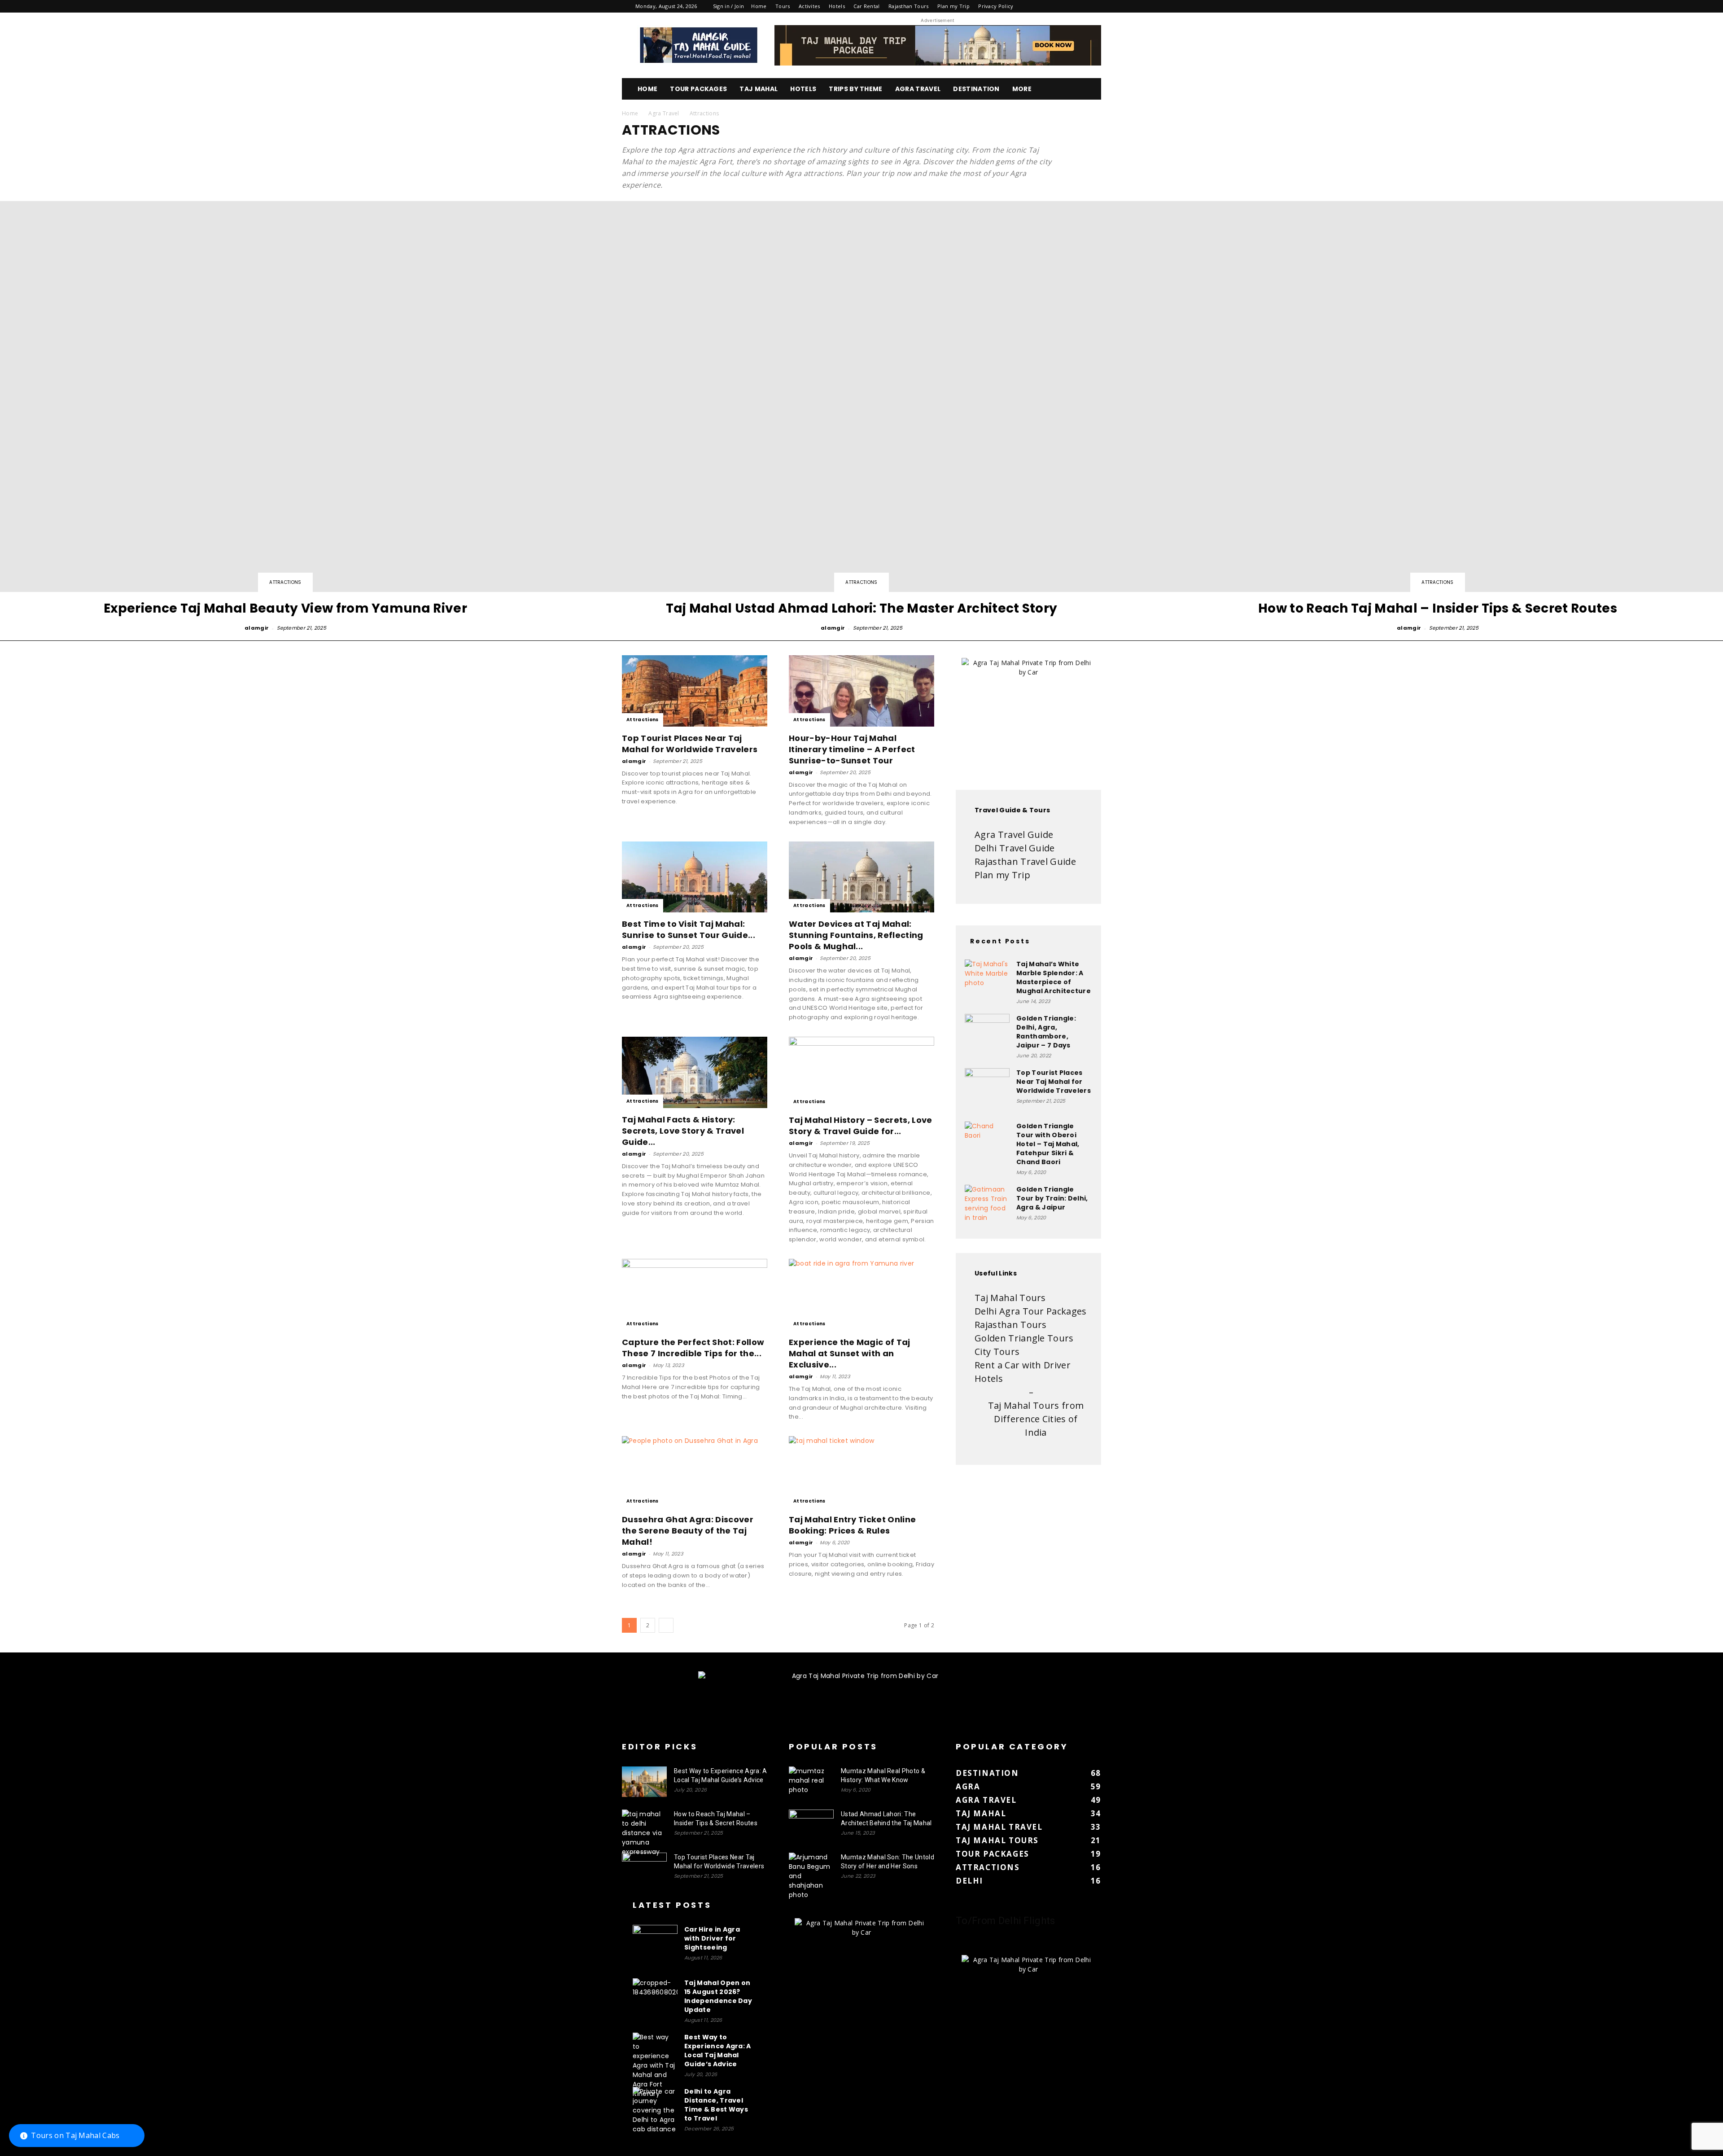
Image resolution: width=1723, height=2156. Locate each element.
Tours (783, 6)
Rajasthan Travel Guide (1025, 861)
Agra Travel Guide (1014, 835)
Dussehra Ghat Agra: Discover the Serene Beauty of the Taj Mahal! (688, 1531)
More (1022, 89)
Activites (809, 6)
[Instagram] (1050, 6)
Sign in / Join (728, 6)
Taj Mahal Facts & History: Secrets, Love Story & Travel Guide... (683, 1131)
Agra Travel (918, 89)
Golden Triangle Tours (1024, 1338)
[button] (1090, 90)
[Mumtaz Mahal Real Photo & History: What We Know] (811, 1782)
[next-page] (666, 1625)
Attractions (285, 582)
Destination (976, 89)
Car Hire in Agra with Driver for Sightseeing (712, 1938)
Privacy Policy (996, 6)
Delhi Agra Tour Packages (1031, 1311)
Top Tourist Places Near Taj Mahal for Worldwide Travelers (690, 744)
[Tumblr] (1064, 6)
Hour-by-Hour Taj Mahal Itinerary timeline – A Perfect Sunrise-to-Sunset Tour (852, 749)
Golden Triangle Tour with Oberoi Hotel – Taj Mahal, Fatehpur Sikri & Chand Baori (1048, 1144)
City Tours (997, 1352)
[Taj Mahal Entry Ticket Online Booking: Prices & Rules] (861, 1472)
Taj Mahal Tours (1010, 1298)
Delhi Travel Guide (1015, 848)
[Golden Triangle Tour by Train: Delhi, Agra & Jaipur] (987, 1207)
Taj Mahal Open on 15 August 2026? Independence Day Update (718, 1996)
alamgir (257, 628)
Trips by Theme (855, 89)
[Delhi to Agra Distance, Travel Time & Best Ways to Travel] (655, 2110)
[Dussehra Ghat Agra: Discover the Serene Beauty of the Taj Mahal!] (695, 1472)
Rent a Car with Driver (1023, 1365)
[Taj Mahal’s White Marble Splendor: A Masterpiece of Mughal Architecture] (987, 982)
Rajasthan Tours (909, 6)
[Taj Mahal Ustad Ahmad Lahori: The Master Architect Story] (861, 417)
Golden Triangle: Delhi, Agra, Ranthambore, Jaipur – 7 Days (1046, 1032)
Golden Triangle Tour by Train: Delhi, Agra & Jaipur (1052, 1198)
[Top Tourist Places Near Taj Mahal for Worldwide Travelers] (695, 691)
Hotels (837, 6)
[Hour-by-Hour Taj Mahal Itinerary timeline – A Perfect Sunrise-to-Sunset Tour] (861, 691)
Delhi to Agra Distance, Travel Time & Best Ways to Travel (716, 2105)
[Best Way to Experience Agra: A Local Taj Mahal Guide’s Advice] (644, 1782)
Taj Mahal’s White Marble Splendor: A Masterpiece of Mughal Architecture (1054, 977)
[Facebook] (1035, 6)
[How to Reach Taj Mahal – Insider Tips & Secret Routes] (644, 1833)
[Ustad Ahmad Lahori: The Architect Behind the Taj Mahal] (811, 1825)
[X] (1080, 6)
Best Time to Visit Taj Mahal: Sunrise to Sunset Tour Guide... (689, 929)
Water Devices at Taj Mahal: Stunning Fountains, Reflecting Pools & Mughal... (856, 935)
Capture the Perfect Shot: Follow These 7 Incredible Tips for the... (693, 1348)
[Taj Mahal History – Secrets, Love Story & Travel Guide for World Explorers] (861, 1073)
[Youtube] (1094, 6)
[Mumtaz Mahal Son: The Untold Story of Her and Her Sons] (811, 1876)
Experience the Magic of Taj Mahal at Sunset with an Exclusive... (850, 1353)
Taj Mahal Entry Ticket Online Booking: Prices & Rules (852, 1525)
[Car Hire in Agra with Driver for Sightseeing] (655, 1947)
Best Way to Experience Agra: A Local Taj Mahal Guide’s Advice (718, 2051)
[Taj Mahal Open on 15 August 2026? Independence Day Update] (655, 2001)
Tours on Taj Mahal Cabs (75, 2135)
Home (759, 6)
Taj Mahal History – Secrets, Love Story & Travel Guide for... (861, 1126)
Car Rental (866, 6)
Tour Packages (698, 89)
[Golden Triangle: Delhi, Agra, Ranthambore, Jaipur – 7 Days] (987, 1036)
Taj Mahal (759, 89)
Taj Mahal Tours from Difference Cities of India (1036, 1419)
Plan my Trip (953, 6)
